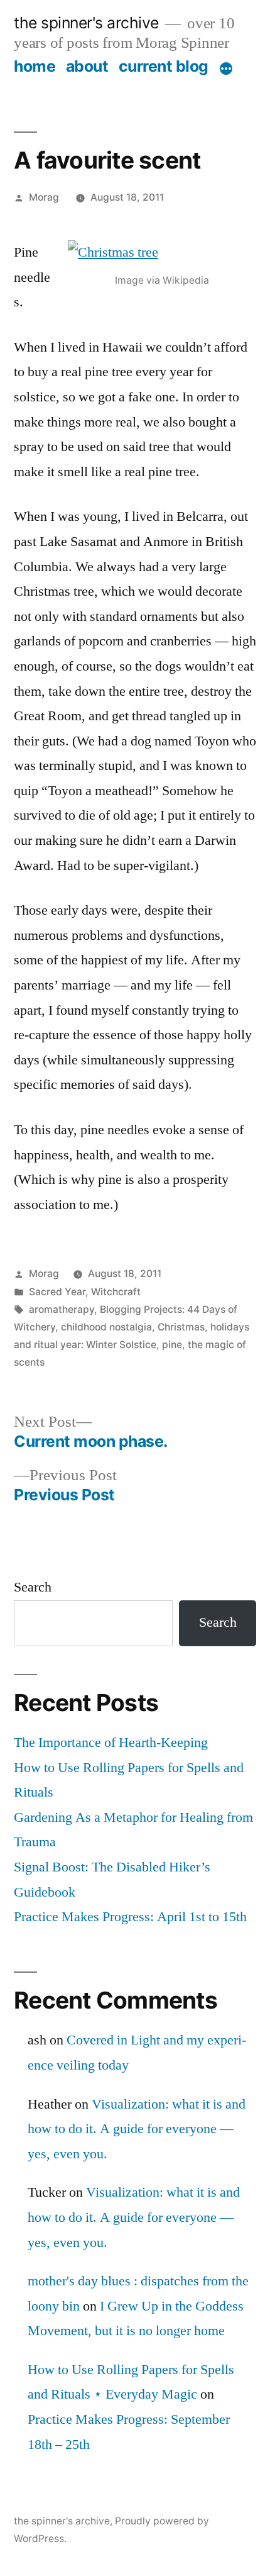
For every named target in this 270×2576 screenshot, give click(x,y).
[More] (226, 69)
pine (172, 1345)
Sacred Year (57, 1292)
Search (33, 1587)
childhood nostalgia (106, 1327)
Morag (44, 197)
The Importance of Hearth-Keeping (111, 1742)
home (35, 66)
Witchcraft (116, 1292)
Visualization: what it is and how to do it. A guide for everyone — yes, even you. (137, 2129)
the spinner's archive (86, 23)
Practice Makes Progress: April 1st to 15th (130, 1917)
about (87, 66)
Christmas (181, 1327)
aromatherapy (62, 1309)
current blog (164, 66)
